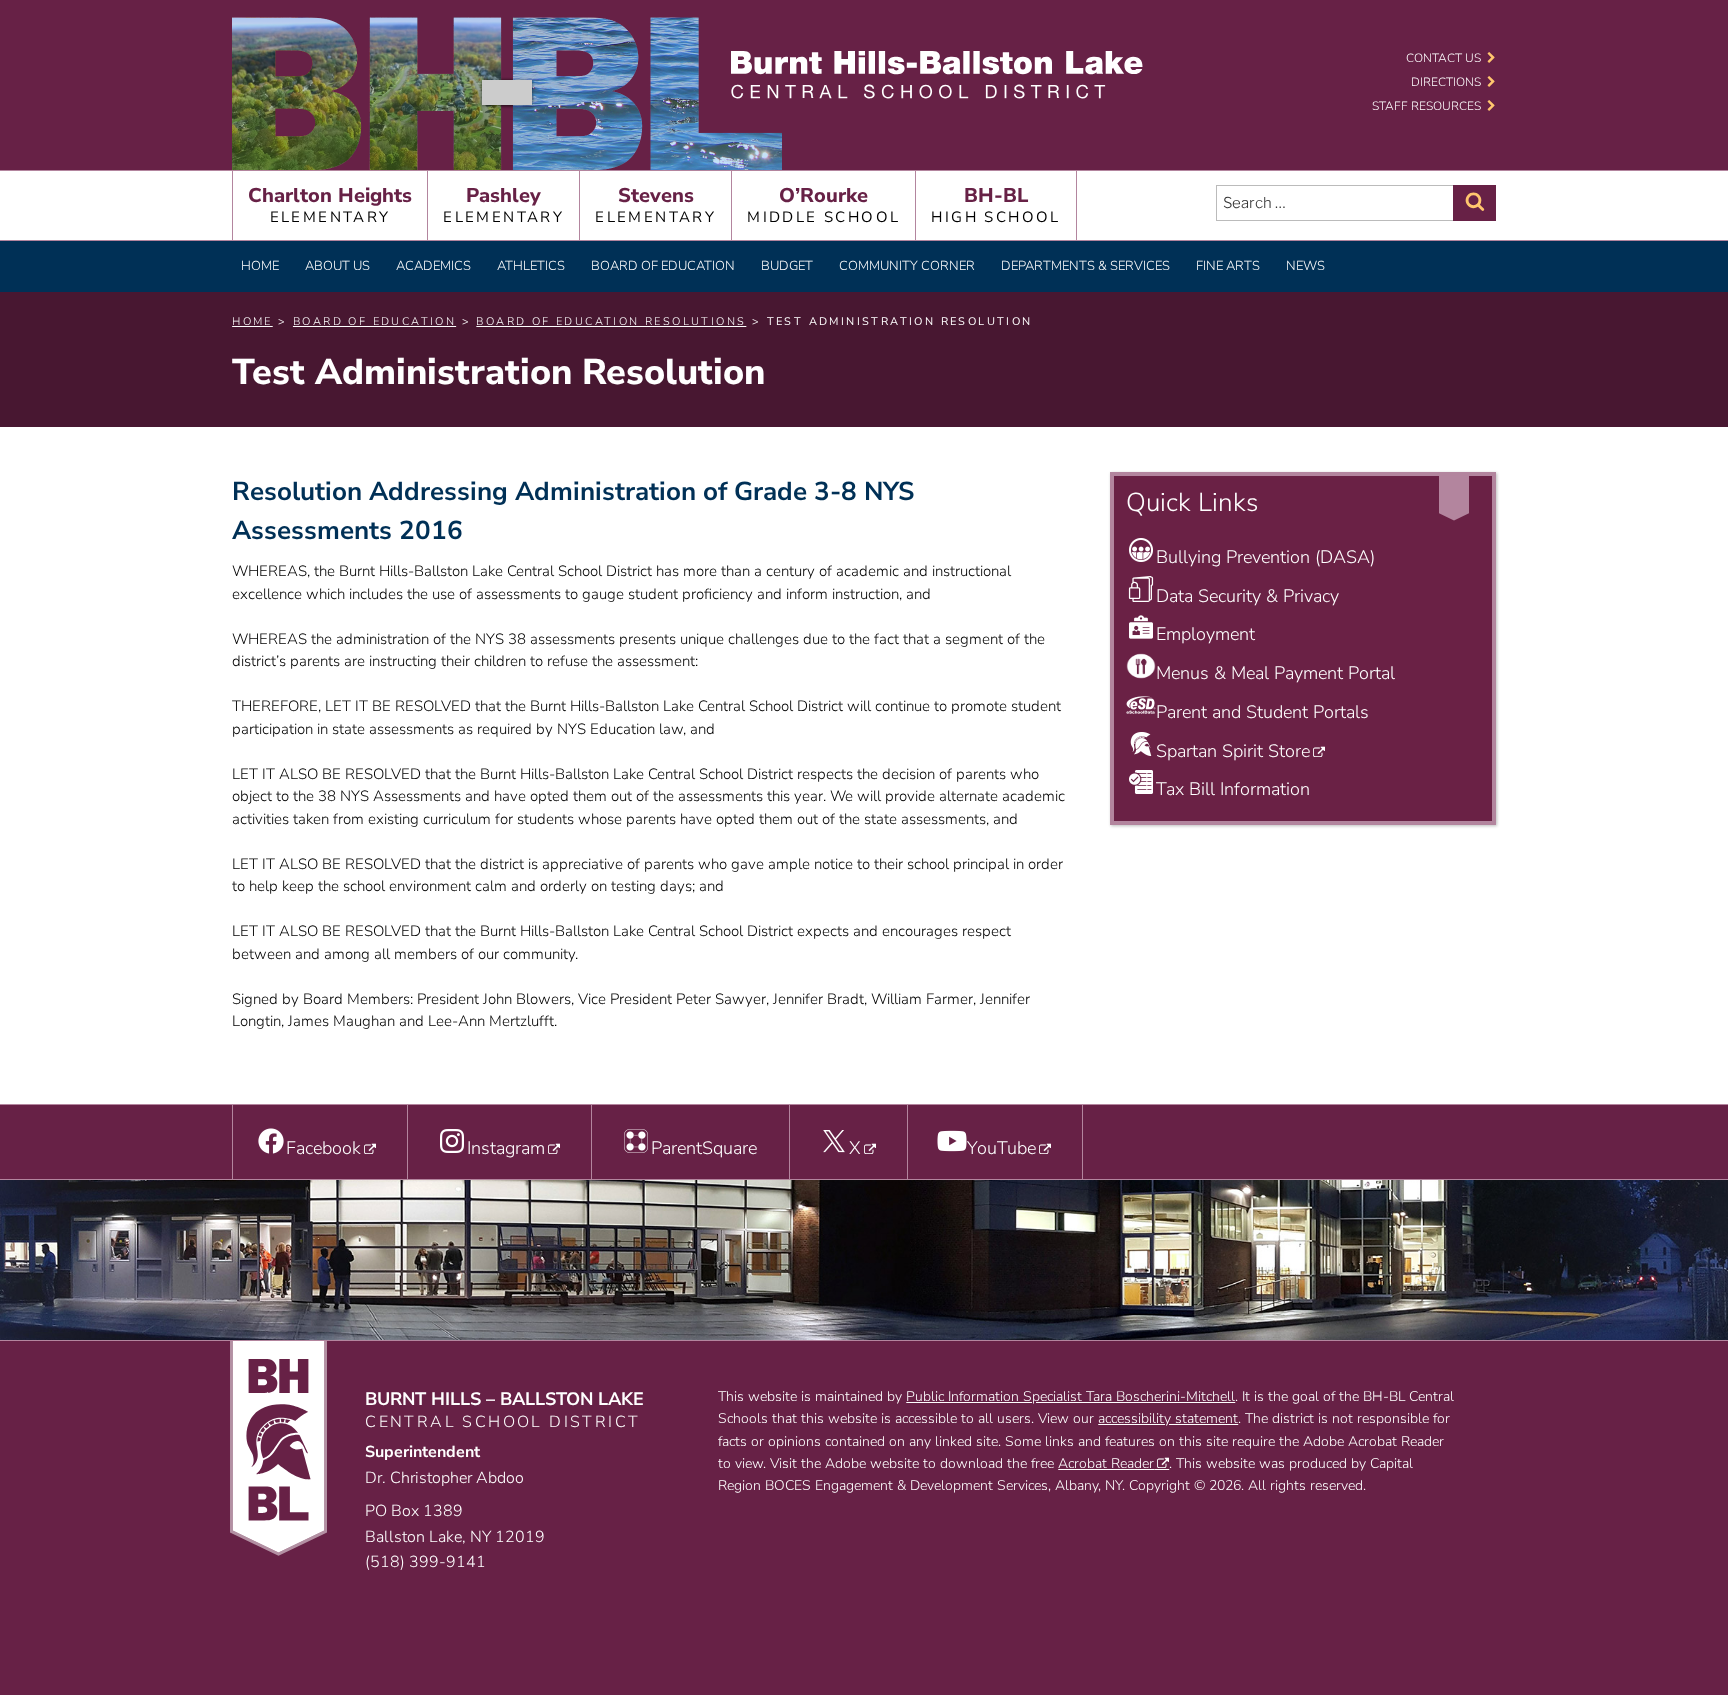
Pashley (503, 204)
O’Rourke (823, 204)
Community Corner (907, 266)
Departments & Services (1085, 266)
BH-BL (995, 204)
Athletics (531, 266)
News (1305, 266)
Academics (433, 266)
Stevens (655, 204)
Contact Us (1443, 58)
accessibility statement (1168, 1418)
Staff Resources (1426, 106)
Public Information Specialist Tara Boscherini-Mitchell (1070, 1396)
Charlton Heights (330, 204)
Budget (787, 266)
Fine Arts (1228, 266)
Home (260, 266)
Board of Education (663, 266)
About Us (337, 266)
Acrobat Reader (1106, 1463)
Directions (1446, 82)
